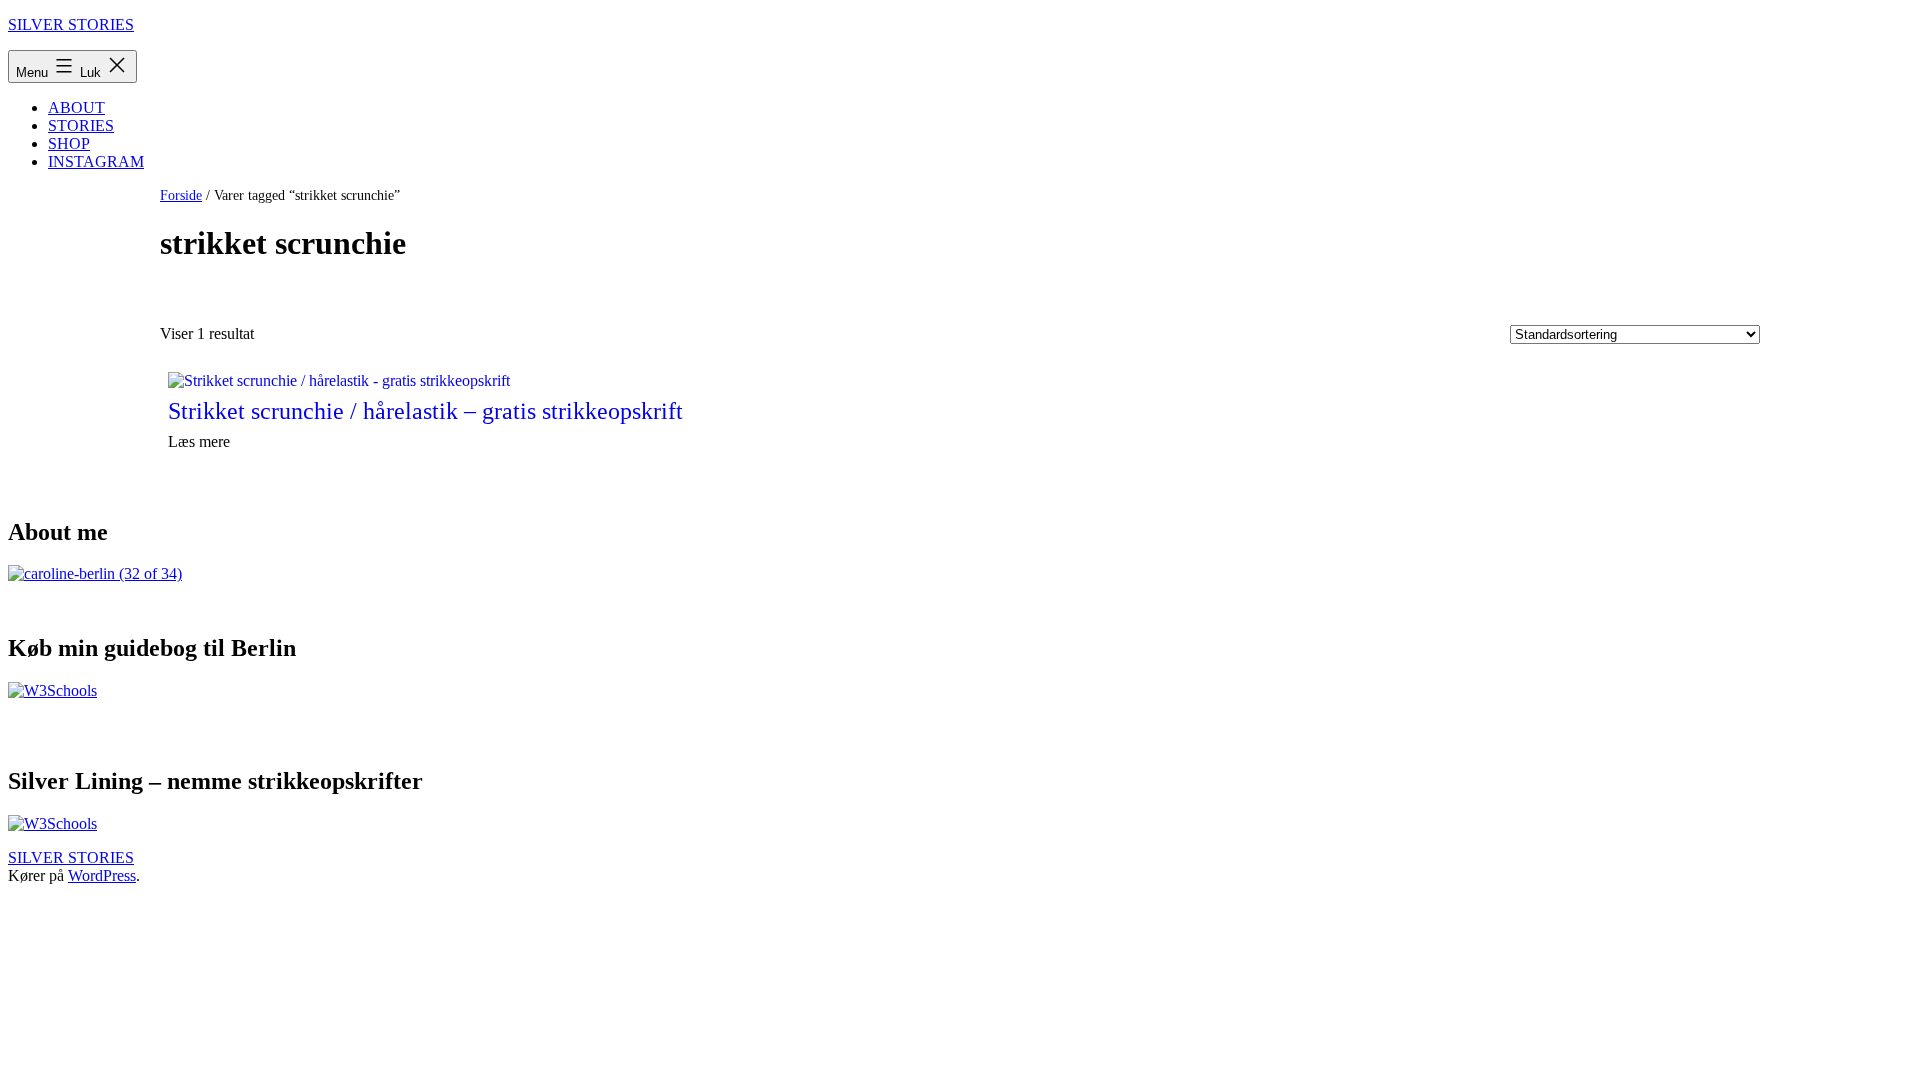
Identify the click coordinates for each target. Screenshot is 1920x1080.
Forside (181, 195)
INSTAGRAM (96, 161)
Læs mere (199, 441)
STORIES (81, 125)
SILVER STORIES (71, 24)
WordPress (102, 875)
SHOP (69, 143)
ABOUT (76, 107)
